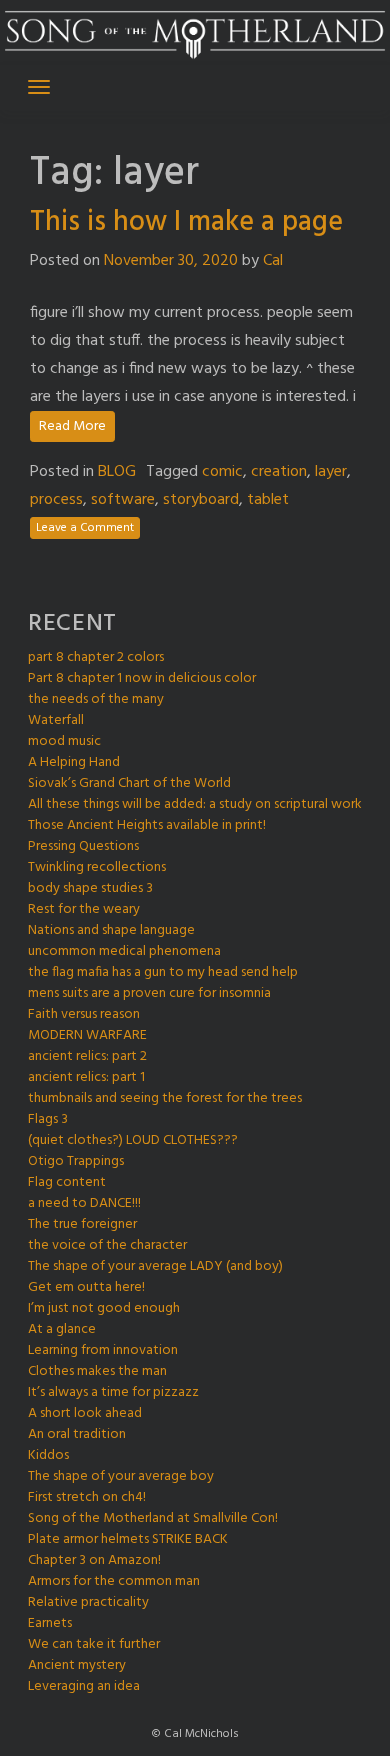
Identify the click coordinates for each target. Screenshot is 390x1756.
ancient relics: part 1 (86, 1077)
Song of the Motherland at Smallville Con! (153, 1518)
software (123, 500)
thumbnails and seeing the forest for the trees (165, 1098)
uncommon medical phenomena (124, 951)
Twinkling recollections (97, 867)
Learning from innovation (103, 1350)
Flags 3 (48, 1119)
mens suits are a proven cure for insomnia (149, 993)
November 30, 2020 (171, 261)
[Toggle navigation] (39, 87)
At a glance (62, 1329)
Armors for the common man (114, 1581)
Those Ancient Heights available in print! (147, 825)
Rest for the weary (84, 909)
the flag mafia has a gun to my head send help (163, 972)
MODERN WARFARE (87, 1035)
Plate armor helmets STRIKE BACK (128, 1539)
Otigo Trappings (76, 1161)
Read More (72, 426)
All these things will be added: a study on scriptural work (195, 804)
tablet (268, 500)
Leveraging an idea (84, 1686)
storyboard (201, 500)
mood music (64, 741)
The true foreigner (82, 1224)
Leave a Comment (85, 528)
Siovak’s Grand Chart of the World (129, 783)
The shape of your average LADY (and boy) (155, 1266)
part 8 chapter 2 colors (96, 657)
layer (331, 472)
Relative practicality (88, 1602)
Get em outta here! (86, 1287)
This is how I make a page (186, 222)
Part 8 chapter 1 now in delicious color (142, 678)
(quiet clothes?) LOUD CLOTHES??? (133, 1140)
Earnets (50, 1623)
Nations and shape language (111, 930)
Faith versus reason (84, 1014)
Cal (273, 261)
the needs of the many (96, 699)
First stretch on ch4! (87, 1497)
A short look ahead (85, 1413)
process (56, 500)
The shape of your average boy (121, 1476)
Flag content (67, 1182)
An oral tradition (77, 1434)
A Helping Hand (74, 762)
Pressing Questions (83, 846)
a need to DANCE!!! (84, 1203)
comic (222, 472)
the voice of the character (107, 1245)
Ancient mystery (77, 1665)
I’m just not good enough (104, 1308)
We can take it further (94, 1644)
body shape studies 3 (90, 888)
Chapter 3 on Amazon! (94, 1560)
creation (279, 472)
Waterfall (56, 720)
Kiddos (48, 1455)
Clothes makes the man (97, 1371)
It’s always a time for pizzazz (113, 1392)
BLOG (117, 472)
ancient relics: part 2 (87, 1056)
